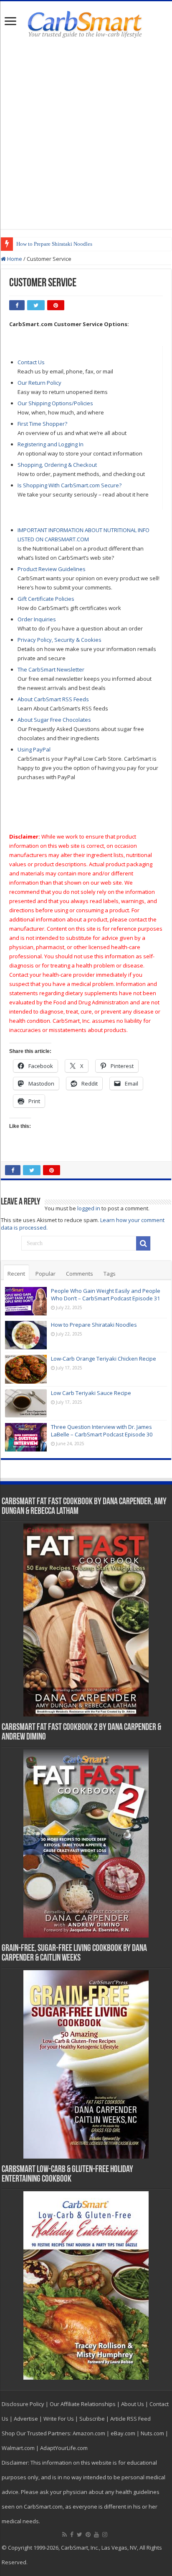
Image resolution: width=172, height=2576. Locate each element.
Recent (16, 1274)
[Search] (143, 1243)
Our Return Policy (39, 383)
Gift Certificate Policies (46, 599)
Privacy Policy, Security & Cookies (59, 640)
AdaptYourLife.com (64, 2448)
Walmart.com (18, 2448)
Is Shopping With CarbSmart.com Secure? (70, 485)
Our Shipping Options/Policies (55, 403)
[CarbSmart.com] (86, 23)
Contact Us (31, 362)
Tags (110, 1274)
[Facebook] (72, 2535)
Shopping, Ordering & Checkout (57, 465)
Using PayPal (34, 749)
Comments (80, 1274)
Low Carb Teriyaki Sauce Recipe (91, 1393)
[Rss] (64, 2535)
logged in (89, 1208)
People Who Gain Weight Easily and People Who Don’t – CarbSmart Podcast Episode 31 (106, 1294)
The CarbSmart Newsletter (51, 669)
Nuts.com (152, 2433)
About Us (133, 2404)
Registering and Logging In (51, 444)
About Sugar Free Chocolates (54, 720)
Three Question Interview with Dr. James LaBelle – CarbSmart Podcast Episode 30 (102, 1431)
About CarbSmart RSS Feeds (53, 699)
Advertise (26, 2419)
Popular (46, 1274)
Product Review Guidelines (52, 569)
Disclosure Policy (23, 2404)
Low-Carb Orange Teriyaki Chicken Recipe (104, 1359)
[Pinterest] (88, 2535)
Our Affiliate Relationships (83, 2404)
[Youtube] (96, 2535)
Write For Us (59, 2419)
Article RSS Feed (130, 2419)
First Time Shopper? (42, 424)
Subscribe (92, 2419)
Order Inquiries (37, 619)
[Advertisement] (86, 134)
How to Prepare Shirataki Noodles (54, 244)
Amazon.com (89, 2433)
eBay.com (123, 2433)
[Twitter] (80, 2535)
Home (14, 259)
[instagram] (105, 2535)
